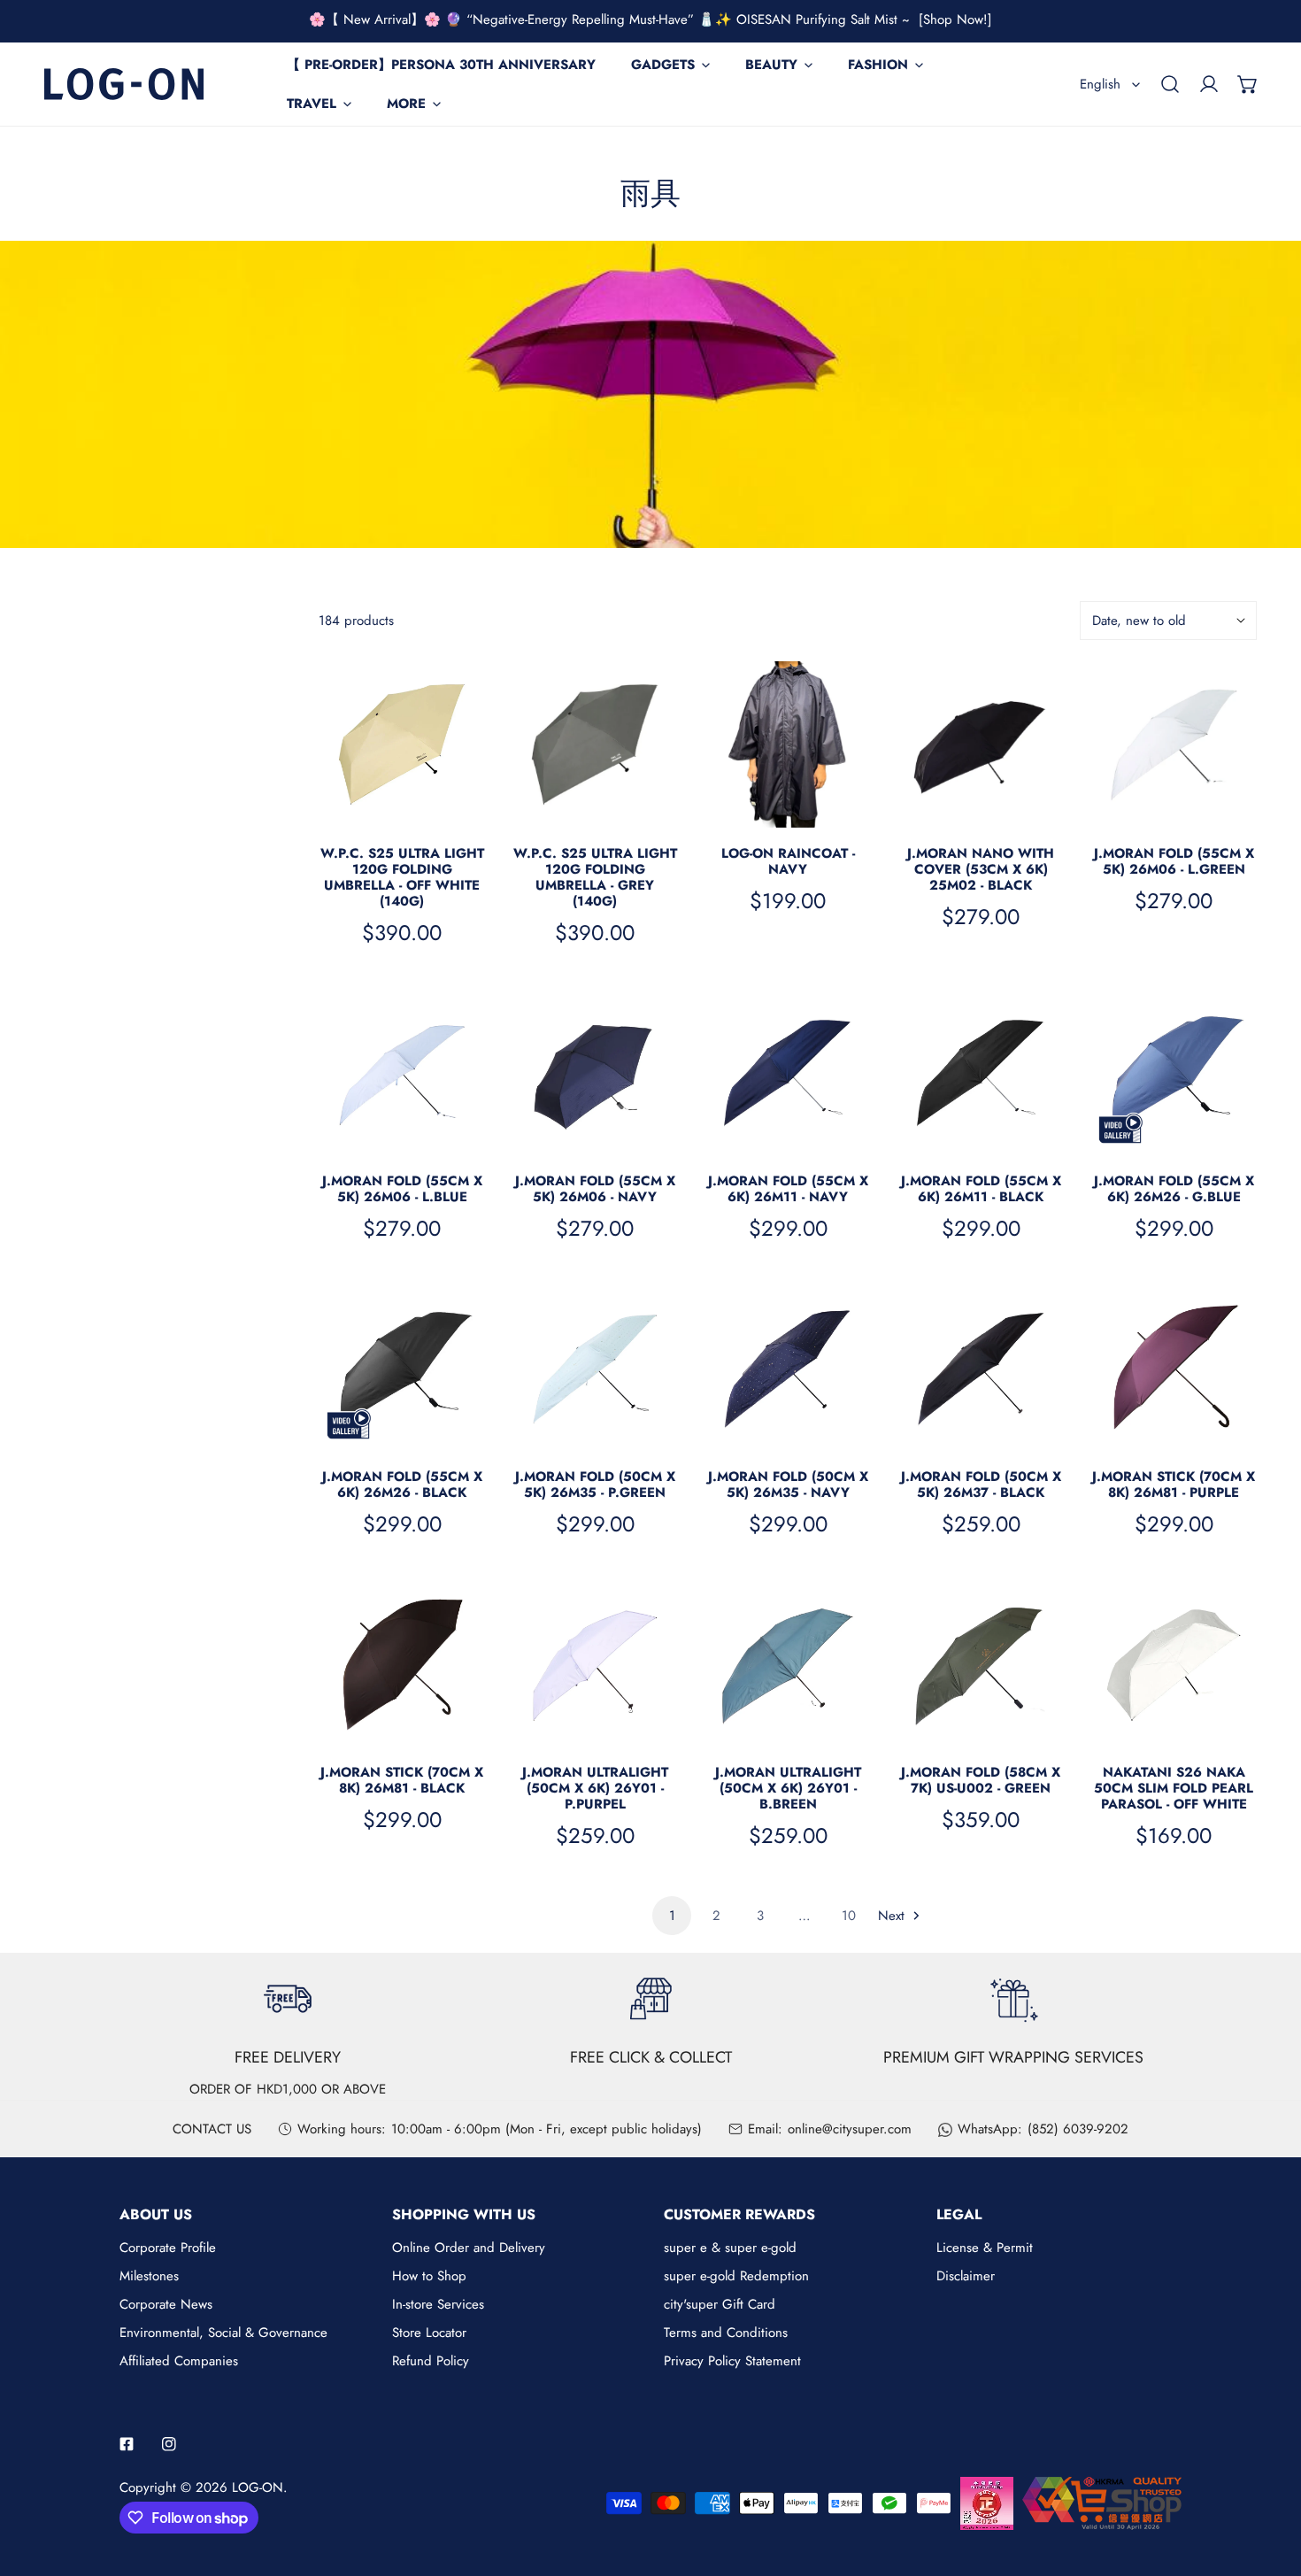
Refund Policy (431, 2361)
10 (849, 1916)
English (1100, 84)
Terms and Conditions (726, 2333)
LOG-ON (258, 2487)
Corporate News (166, 2304)
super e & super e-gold (730, 2248)
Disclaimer (966, 2276)
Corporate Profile (168, 2248)
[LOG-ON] (124, 84)
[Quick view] (463, 807)
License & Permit (985, 2248)
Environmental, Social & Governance (223, 2333)
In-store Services (438, 2304)
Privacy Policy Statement (732, 2361)
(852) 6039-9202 (1078, 2129)
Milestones (149, 2276)
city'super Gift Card (720, 2304)
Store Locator (429, 2333)
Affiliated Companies (179, 2361)
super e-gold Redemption (736, 2276)
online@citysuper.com (850, 2129)
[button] (1248, 84)
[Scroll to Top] (1269, 2482)
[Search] (1170, 84)
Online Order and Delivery (469, 2248)
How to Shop (429, 2276)
